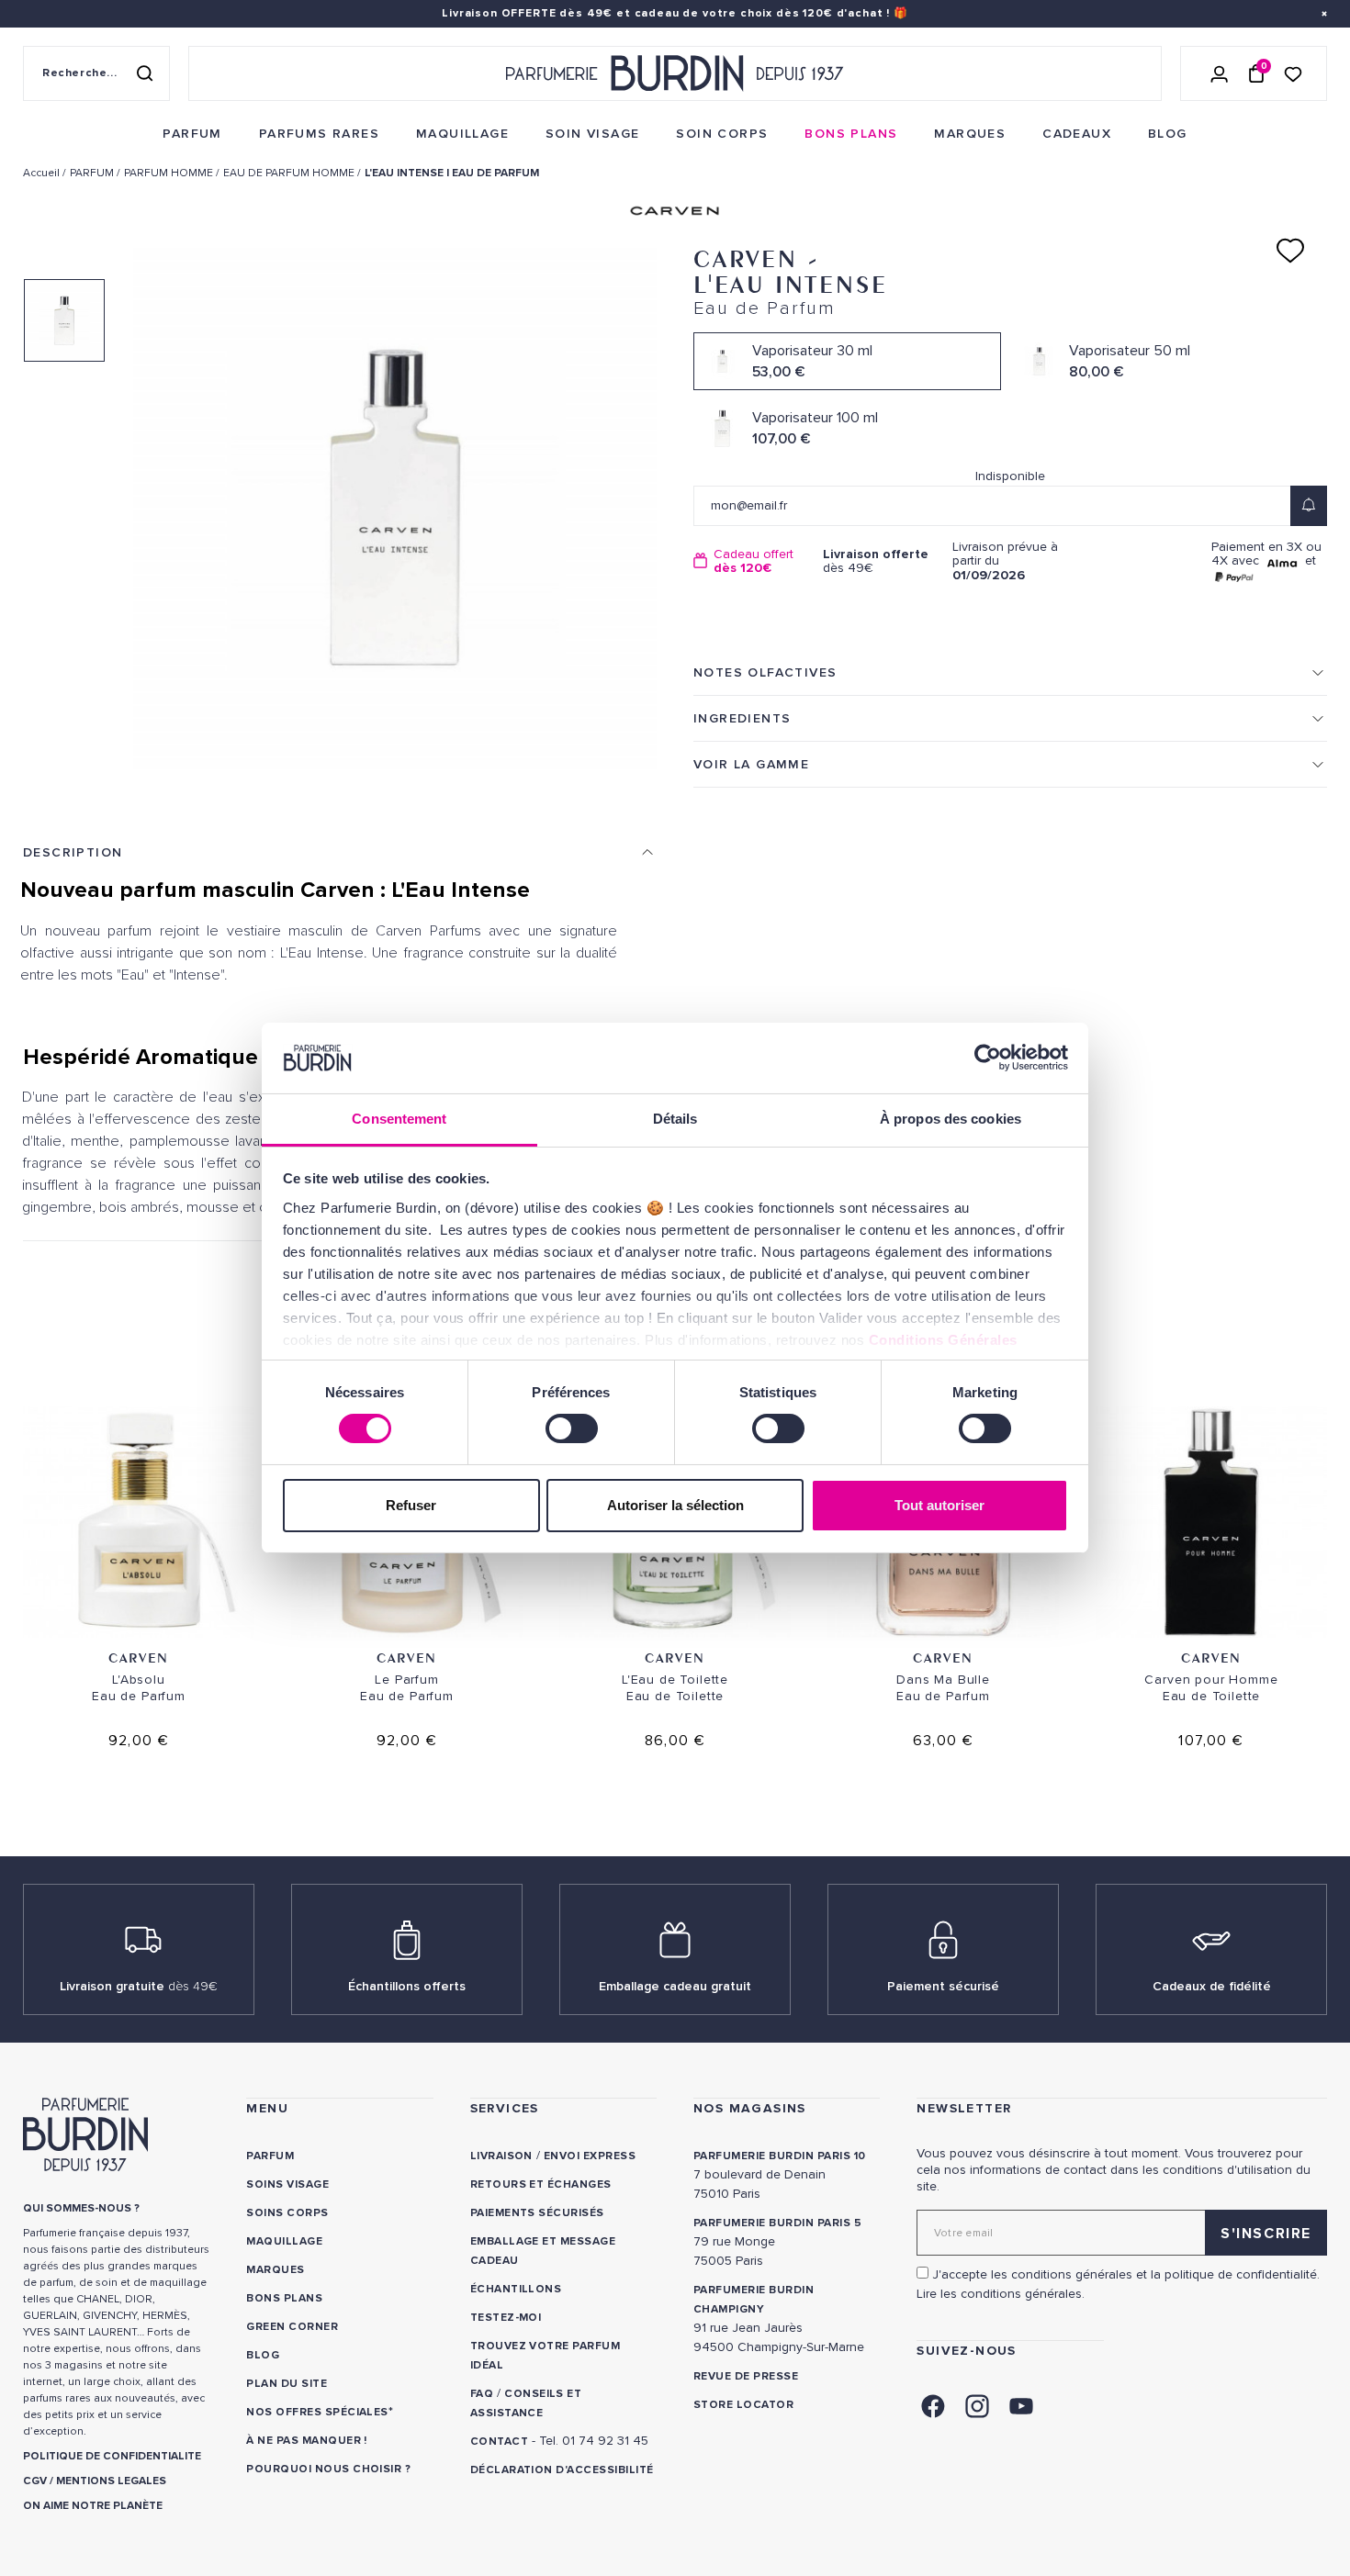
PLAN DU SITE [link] (287, 2384)
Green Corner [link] (292, 2327)
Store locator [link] (743, 2405)
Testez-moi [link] (506, 2318)
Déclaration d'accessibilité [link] (562, 2470)
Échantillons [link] (516, 2289)
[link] (192, 134)
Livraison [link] (501, 2156)
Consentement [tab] (399, 1119)
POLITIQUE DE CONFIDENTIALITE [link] (112, 2456)
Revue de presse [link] (746, 2376)
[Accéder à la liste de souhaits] (1293, 73)
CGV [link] (35, 2481)
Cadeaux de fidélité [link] (1212, 1986)
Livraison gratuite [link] (139, 1986)
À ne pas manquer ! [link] (307, 2441)
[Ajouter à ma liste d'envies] (1290, 251)
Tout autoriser (939, 1505)
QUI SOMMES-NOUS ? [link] (81, 2208)
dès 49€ (876, 561)
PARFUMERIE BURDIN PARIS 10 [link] (779, 2156)
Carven (139, 1658)
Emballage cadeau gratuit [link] (675, 1986)
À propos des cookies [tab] (951, 1119)
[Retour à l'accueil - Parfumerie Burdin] (675, 73)
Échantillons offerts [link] (407, 1986)
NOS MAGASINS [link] (750, 2108)
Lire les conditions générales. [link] (1001, 2294)
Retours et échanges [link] (541, 2184)
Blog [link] (263, 2355)
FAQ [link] (482, 2394)
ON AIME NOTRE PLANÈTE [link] (93, 2506)
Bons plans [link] (284, 2298)
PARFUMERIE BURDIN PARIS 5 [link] (777, 2223)
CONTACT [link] (499, 2442)
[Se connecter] (1220, 73)
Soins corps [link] (287, 2213)
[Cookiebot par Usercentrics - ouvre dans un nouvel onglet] (988, 1058)
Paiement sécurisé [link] (943, 1986)
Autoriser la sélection (675, 1505)
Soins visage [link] (287, 2184)
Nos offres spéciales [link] (317, 2412)
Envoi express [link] (590, 2156)
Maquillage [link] (284, 2241)
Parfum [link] (270, 2156)
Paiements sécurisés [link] (537, 2213)
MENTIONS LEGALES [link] (111, 2481)
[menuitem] (192, 134)
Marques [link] (275, 2270)
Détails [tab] (675, 1119)
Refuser (411, 1505)
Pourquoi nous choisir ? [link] (328, 2469)
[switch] (572, 1428)
